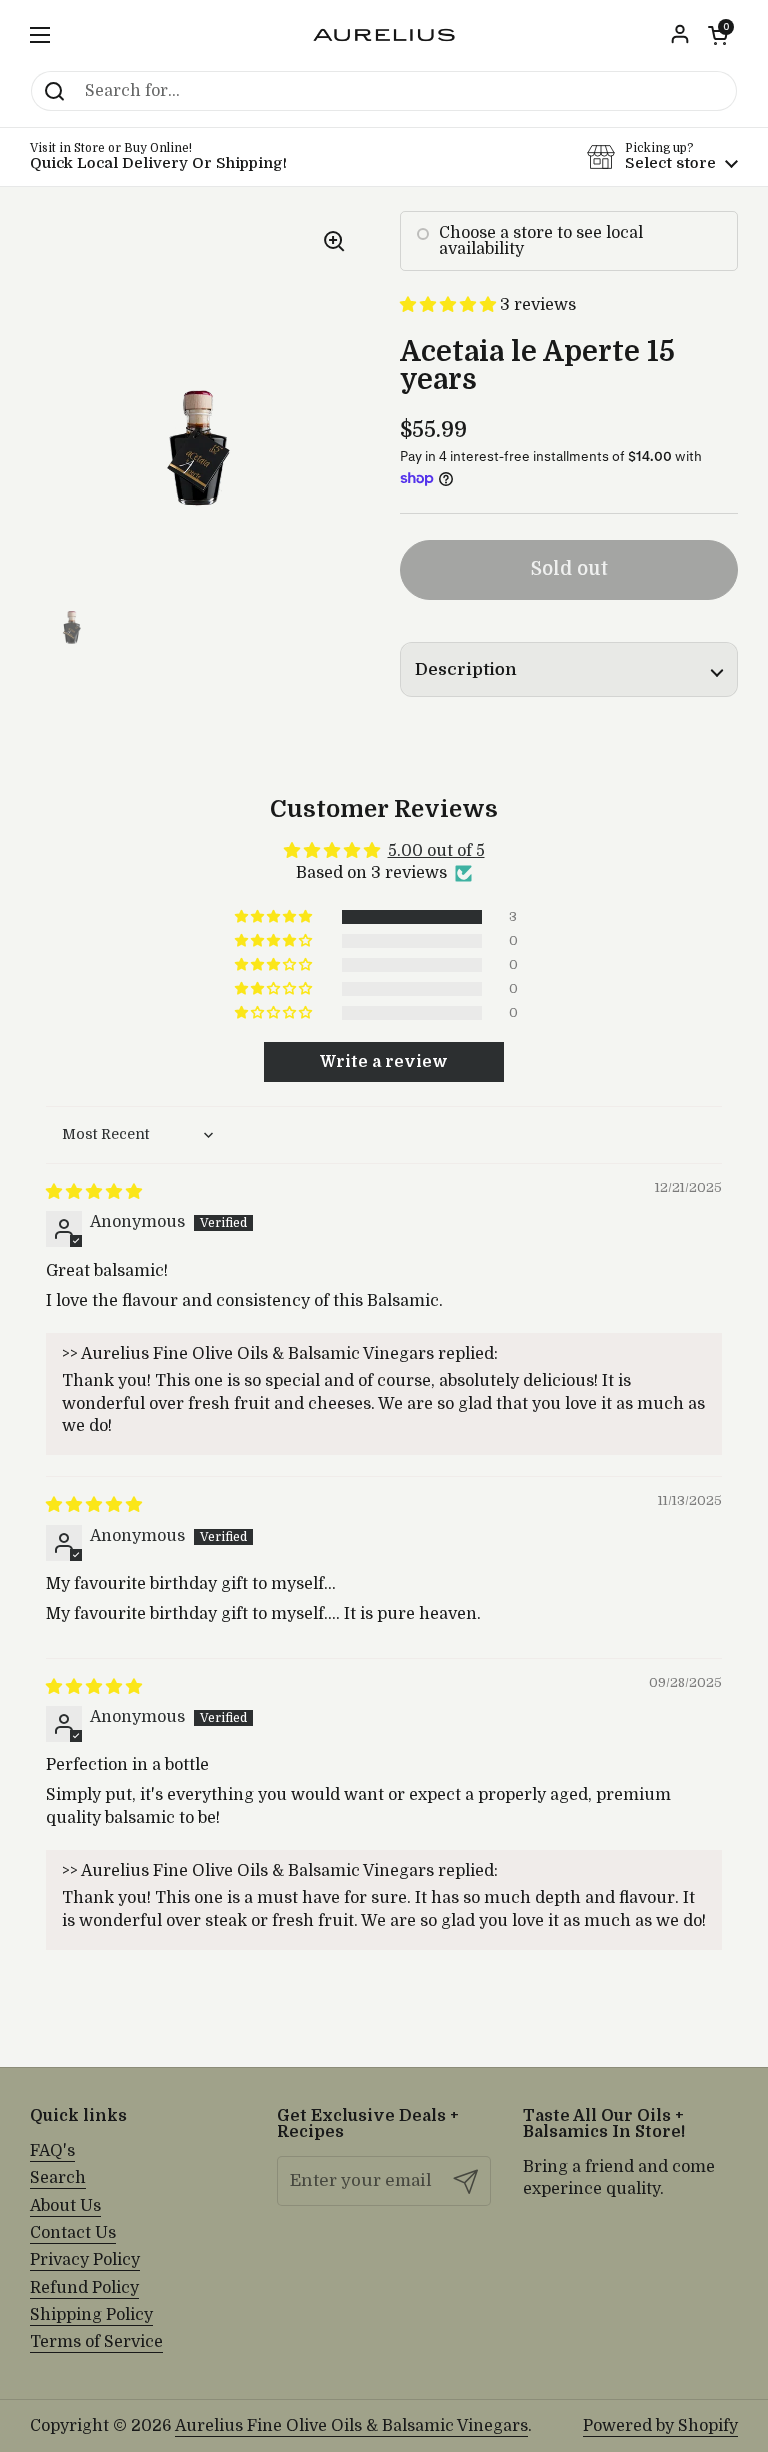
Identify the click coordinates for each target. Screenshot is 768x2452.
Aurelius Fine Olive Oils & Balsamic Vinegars (351, 2426)
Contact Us (73, 2233)
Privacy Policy (85, 2260)
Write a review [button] (384, 1062)
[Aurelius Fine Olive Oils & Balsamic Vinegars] (384, 35)
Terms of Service (96, 2342)
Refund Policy (84, 2288)
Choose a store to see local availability (541, 241)
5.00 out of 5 (436, 851)
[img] (94, 1192)
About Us (65, 2206)
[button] (718, 35)
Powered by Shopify (660, 2426)
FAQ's (52, 2151)
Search (58, 2178)
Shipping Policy (91, 2315)
